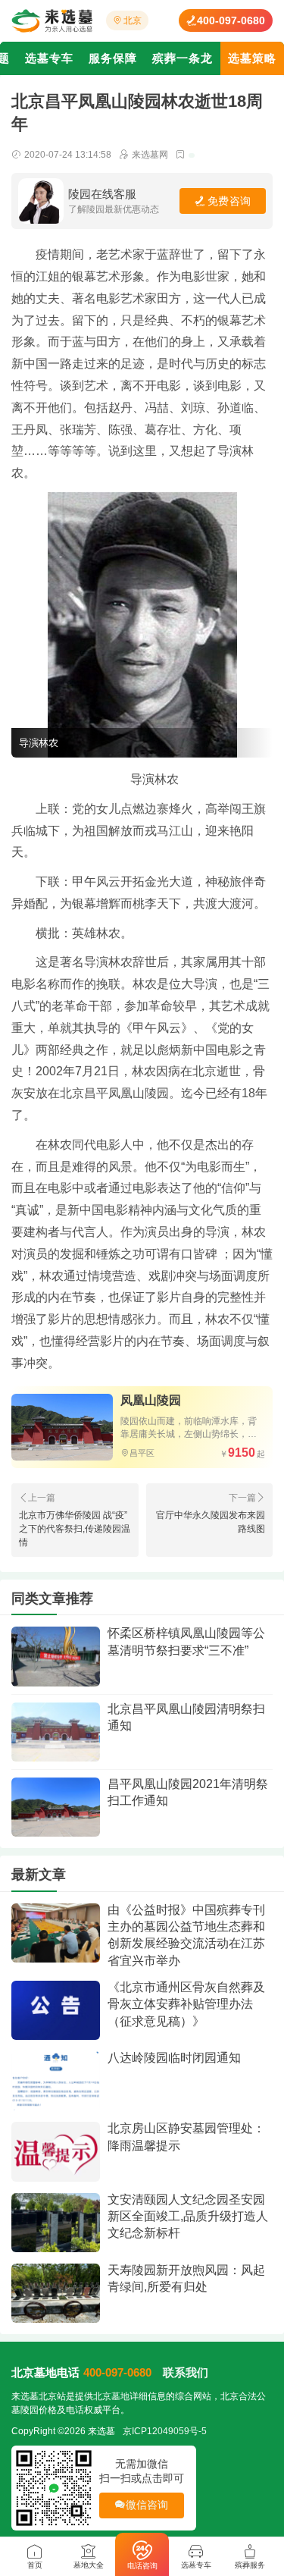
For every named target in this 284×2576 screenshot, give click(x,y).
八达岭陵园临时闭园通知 (174, 2058)
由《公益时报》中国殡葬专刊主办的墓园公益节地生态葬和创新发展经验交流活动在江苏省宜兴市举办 (186, 1935)
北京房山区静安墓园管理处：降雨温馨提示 (186, 2137)
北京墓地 (111, 2396)
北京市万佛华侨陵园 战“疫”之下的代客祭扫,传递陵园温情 (75, 1529)
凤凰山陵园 (151, 1400)
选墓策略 (252, 58)
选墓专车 (49, 58)
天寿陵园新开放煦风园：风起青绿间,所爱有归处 (186, 2278)
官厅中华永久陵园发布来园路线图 (211, 1522)
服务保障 (113, 58)
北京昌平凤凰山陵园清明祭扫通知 (186, 1717)
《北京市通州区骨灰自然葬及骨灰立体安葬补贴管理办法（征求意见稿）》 (186, 2004)
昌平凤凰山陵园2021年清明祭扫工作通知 (188, 1792)
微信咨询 (147, 2505)
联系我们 (186, 2372)
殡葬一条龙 (183, 58)
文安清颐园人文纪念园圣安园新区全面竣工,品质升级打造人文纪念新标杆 (188, 2217)
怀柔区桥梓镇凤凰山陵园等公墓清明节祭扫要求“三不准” (186, 1641)
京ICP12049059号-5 (165, 2431)
